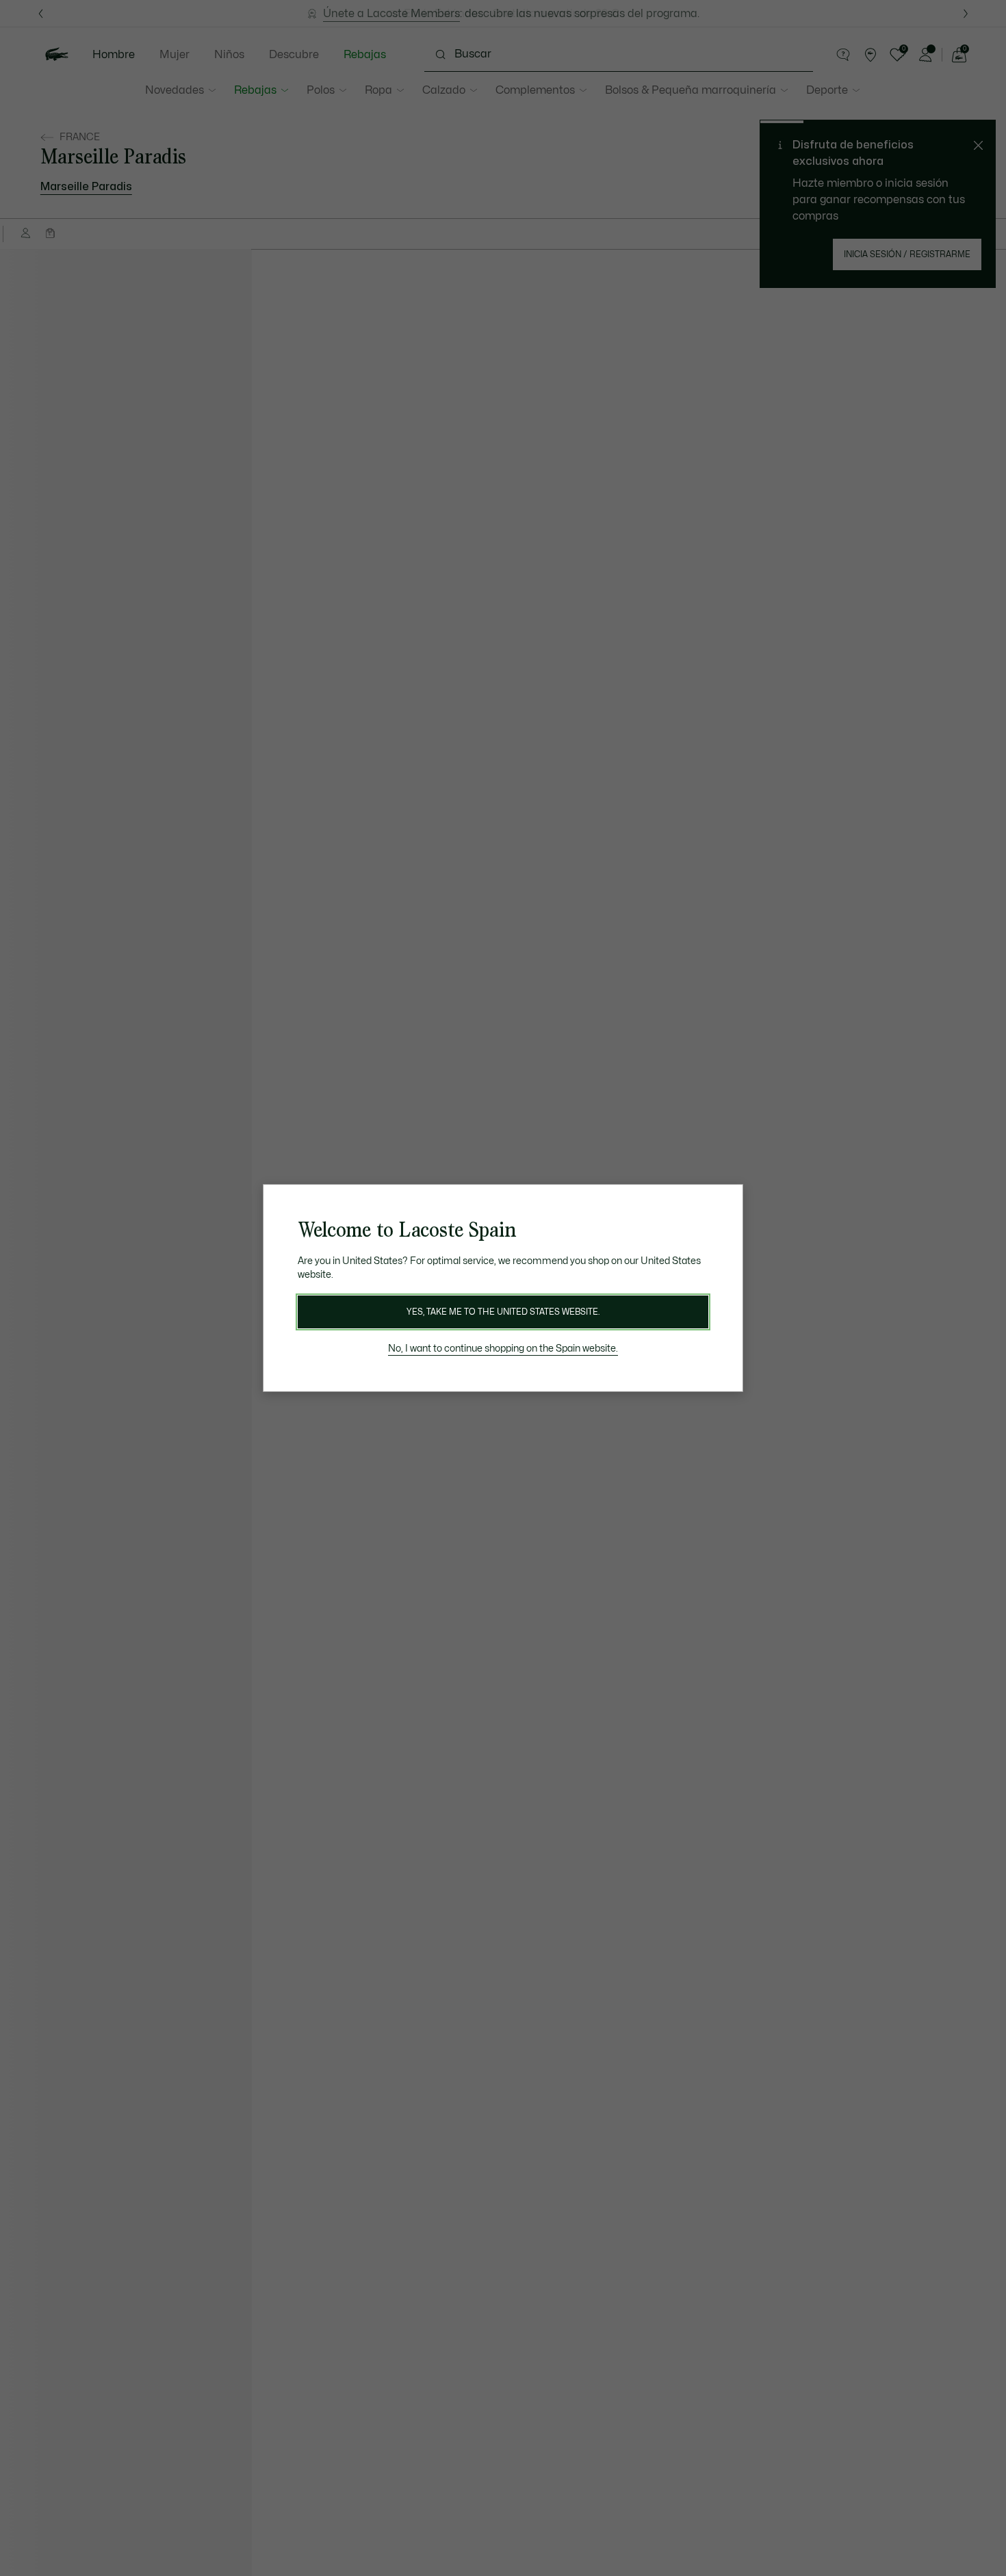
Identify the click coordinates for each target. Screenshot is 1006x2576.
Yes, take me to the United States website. (503, 1312)
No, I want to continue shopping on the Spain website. (503, 1349)
